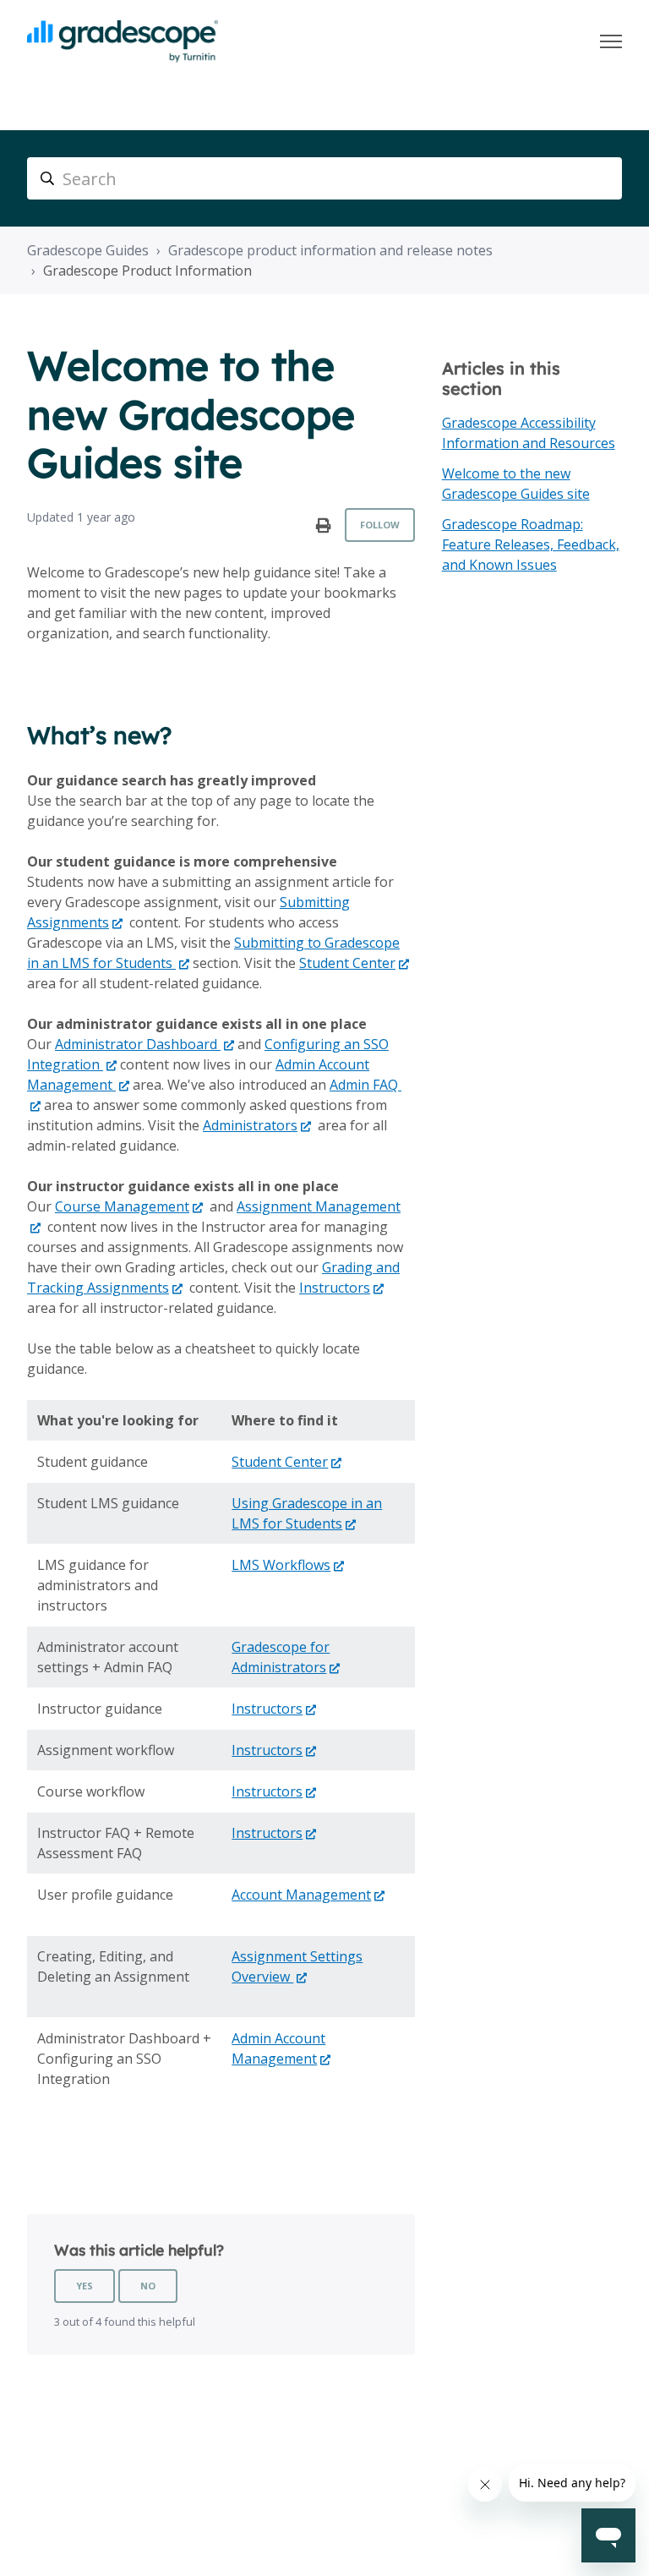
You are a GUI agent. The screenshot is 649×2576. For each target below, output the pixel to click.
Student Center (347, 963)
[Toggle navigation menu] (611, 41)
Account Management (301, 1895)
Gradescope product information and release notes (330, 250)
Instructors (335, 1288)
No (148, 2286)
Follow (380, 525)
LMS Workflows (281, 1565)
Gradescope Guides (88, 250)
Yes (85, 2286)
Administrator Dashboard (138, 1044)
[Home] (123, 41)
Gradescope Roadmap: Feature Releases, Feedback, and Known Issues (531, 544)
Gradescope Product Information (147, 271)
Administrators (250, 1125)
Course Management (122, 1206)
